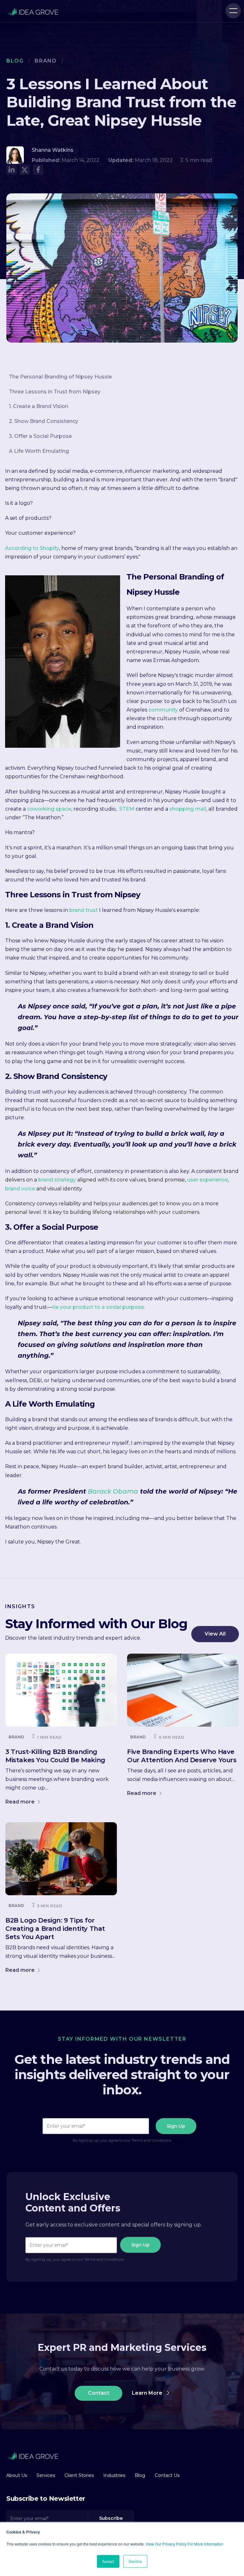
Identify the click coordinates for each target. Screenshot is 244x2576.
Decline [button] (135, 2561)
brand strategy (57, 1180)
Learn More (148, 2393)
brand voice (20, 1189)
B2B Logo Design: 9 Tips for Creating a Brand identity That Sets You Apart (55, 1929)
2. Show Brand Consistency (44, 421)
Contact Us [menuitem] (167, 2475)
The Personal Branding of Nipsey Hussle (60, 377)
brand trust (84, 910)
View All (215, 1634)
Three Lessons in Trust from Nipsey (55, 392)
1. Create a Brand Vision (39, 406)
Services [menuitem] (46, 2475)
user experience (207, 1180)
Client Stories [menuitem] (79, 2475)
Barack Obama (112, 1491)
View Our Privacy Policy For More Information (184, 2544)
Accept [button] (108, 2561)
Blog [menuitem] (140, 2475)
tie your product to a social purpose (98, 1307)
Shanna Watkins (53, 150)
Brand (46, 61)
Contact (99, 2393)
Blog (15, 61)
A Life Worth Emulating (39, 451)
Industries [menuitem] (114, 2475)
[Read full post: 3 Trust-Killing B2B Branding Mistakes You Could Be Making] (61, 1690)
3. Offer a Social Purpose (40, 436)
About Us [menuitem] (17, 2475)
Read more (21, 1802)
